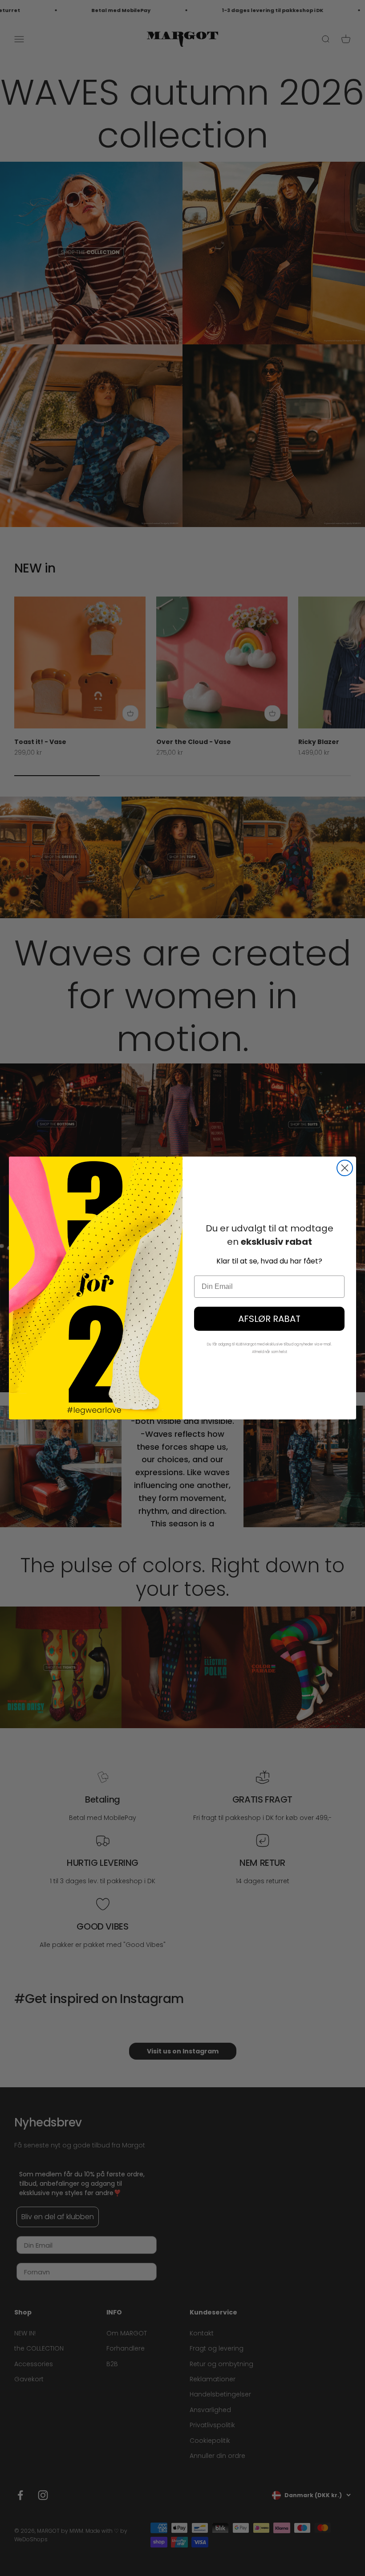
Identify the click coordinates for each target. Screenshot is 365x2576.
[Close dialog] (345, 1168)
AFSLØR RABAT (269, 1319)
